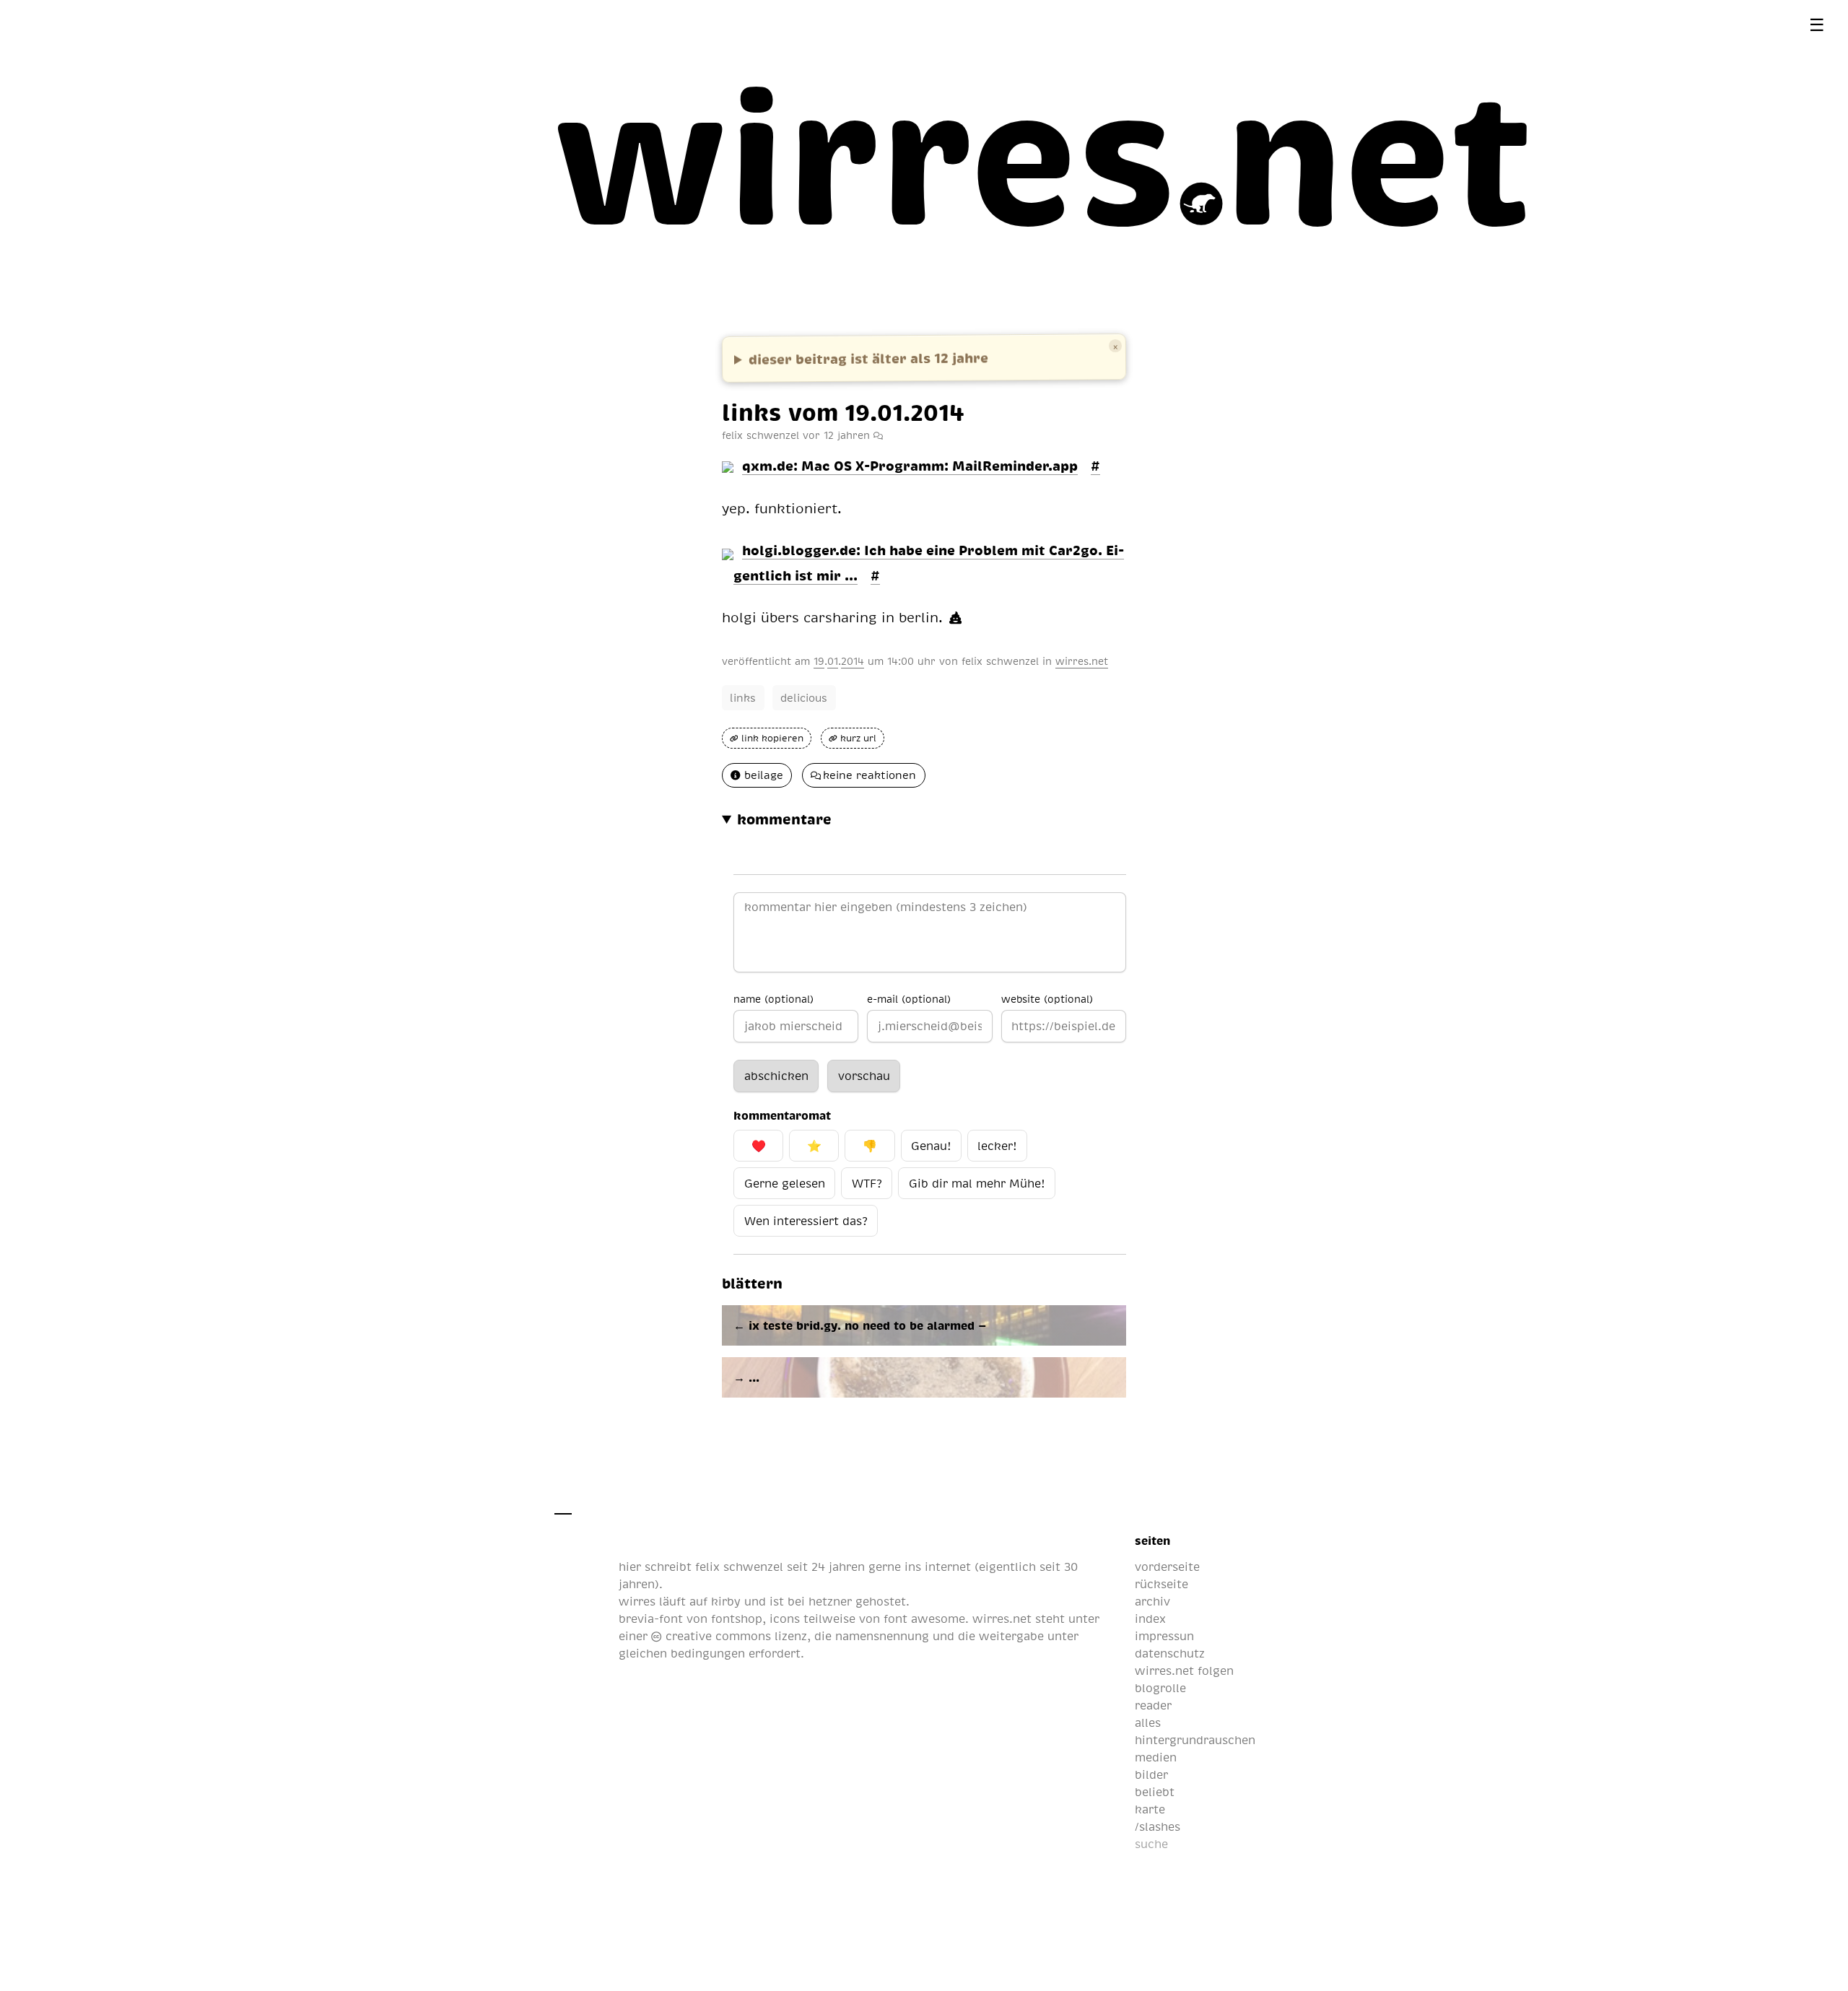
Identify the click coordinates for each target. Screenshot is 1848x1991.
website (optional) (1047, 998)
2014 (853, 661)
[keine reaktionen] (878, 435)
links (743, 697)
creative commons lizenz (734, 1636)
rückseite (1161, 1584)
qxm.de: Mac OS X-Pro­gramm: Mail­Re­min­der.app (910, 465)
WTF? (867, 1183)
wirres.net (1082, 661)
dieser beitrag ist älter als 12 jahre (868, 358)
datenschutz (1170, 1653)
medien (1156, 1757)
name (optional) (773, 998)
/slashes (1158, 1826)
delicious (804, 697)
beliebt (1155, 1792)
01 (833, 661)
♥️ (759, 1146)
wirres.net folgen (1184, 1670)
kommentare (784, 819)
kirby (726, 1601)
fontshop (737, 1618)
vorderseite (1167, 1567)
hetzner (830, 1601)
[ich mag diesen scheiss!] (955, 618)
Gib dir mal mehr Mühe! (977, 1183)
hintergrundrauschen (1195, 1740)
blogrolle (1160, 1688)
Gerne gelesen (785, 1183)
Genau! (931, 1146)
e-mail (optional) (909, 998)
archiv (1152, 1601)
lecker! (997, 1146)
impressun (1164, 1636)
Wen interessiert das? (806, 1221)
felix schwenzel (1000, 661)
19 (819, 661)
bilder (1151, 1774)
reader (1153, 1705)
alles (1148, 1722)
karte (1150, 1809)
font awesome (924, 1618)
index (1150, 1618)
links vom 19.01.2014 (843, 411)
